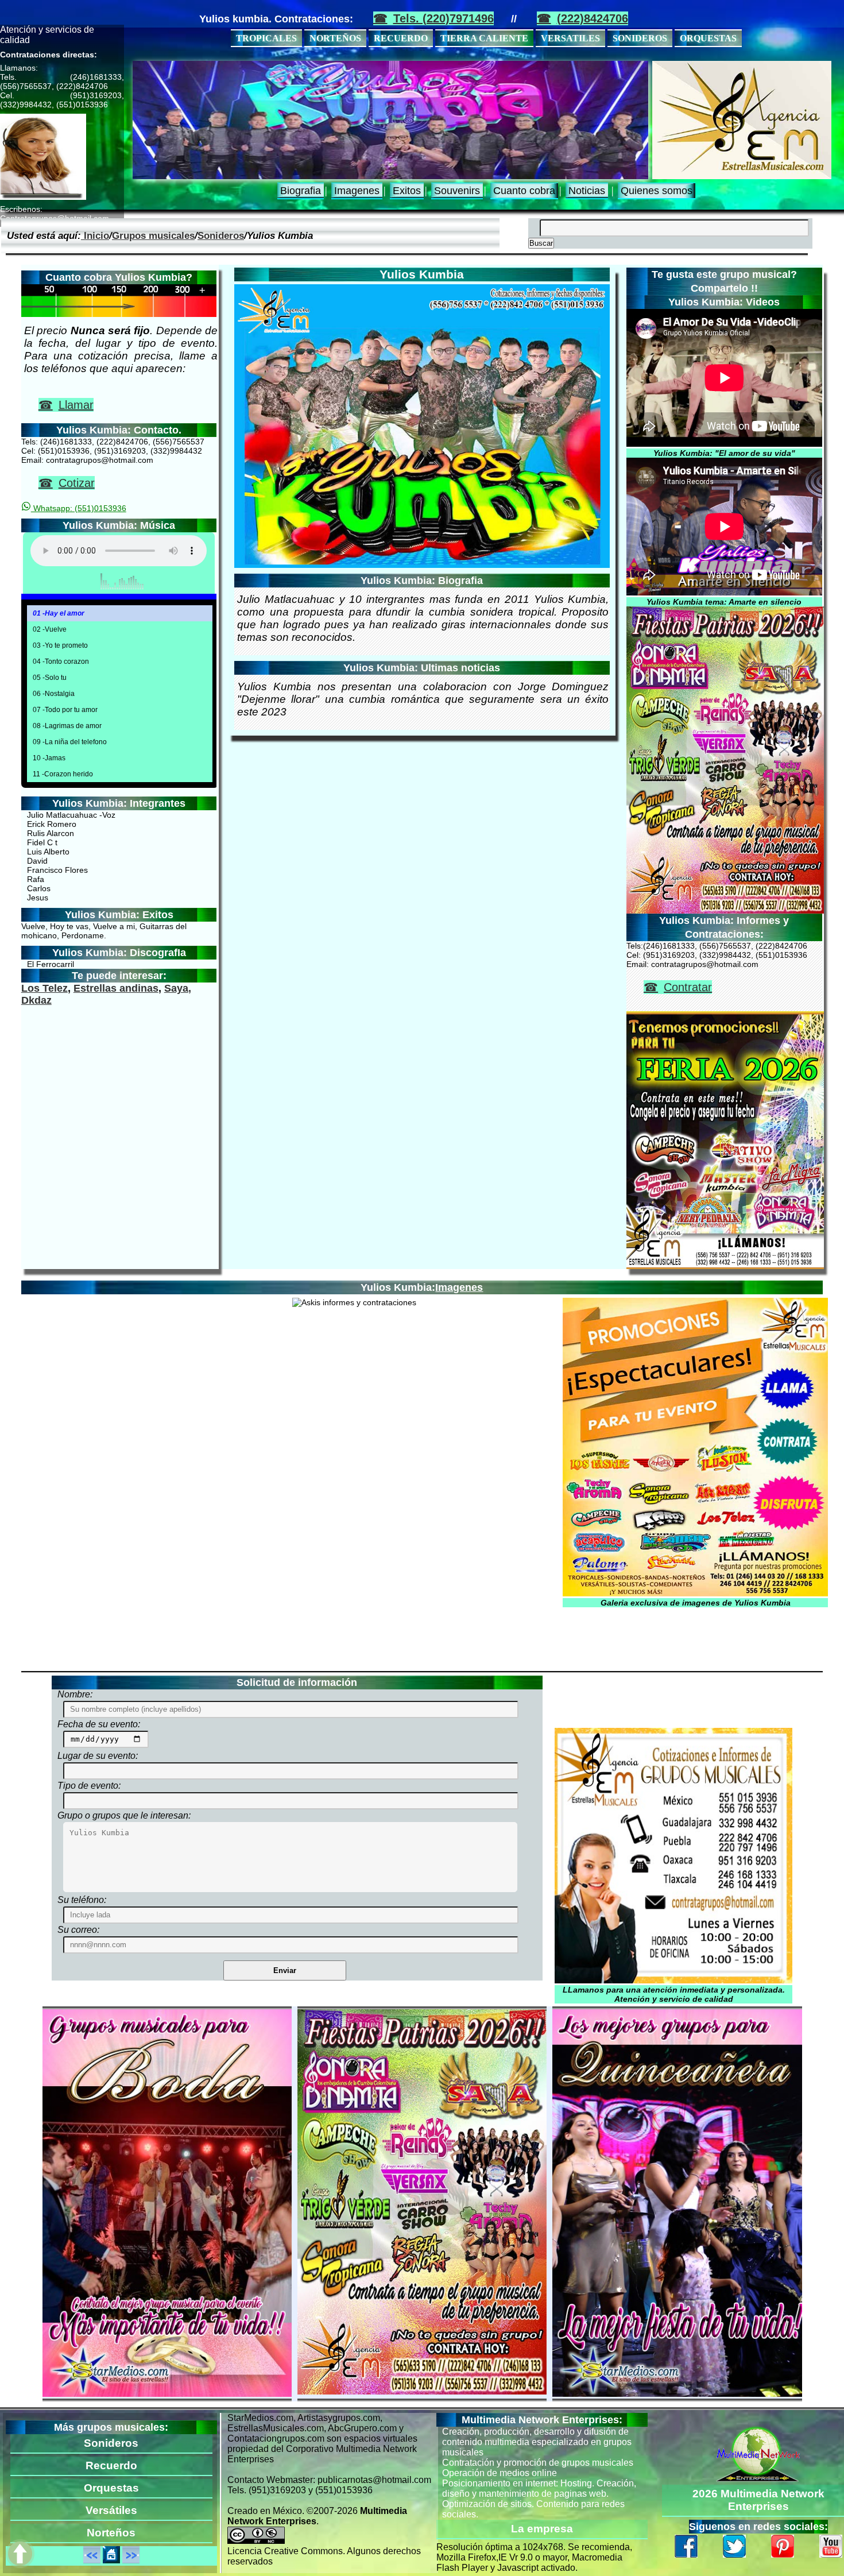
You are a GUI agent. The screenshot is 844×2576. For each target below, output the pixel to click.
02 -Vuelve (50, 629)
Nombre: (75, 1694)
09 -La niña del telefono (70, 742)
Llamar (76, 405)
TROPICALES (266, 38)
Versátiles (111, 2510)
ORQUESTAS (708, 38)
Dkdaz (36, 1000)
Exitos (407, 191)
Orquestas (111, 2488)
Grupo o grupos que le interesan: (124, 1815)
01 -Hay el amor (59, 613)
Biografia (301, 191)
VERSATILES (570, 38)
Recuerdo (111, 2465)
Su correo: (78, 1930)
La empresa (542, 2529)
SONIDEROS (640, 38)
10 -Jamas (49, 758)
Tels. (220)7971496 (444, 18)
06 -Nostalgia (54, 694)
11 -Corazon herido (63, 774)
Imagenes (357, 191)
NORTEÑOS (335, 38)
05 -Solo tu (50, 678)
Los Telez (44, 988)
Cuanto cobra (524, 191)
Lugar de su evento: (98, 1756)
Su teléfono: (82, 1900)
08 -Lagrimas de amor (67, 726)
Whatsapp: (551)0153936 (79, 508)
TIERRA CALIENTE (484, 38)
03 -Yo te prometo (60, 645)
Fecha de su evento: (99, 1724)
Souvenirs (457, 191)
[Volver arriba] (20, 2555)
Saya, (178, 988)
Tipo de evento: (89, 1786)
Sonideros (221, 235)
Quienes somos (657, 191)
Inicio (95, 235)
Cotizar (77, 483)
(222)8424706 (593, 18)
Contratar (688, 987)
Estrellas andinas (116, 988)
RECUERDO (401, 38)
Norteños (111, 2533)
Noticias (587, 191)
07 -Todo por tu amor (65, 710)
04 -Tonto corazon (61, 662)
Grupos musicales (153, 235)
